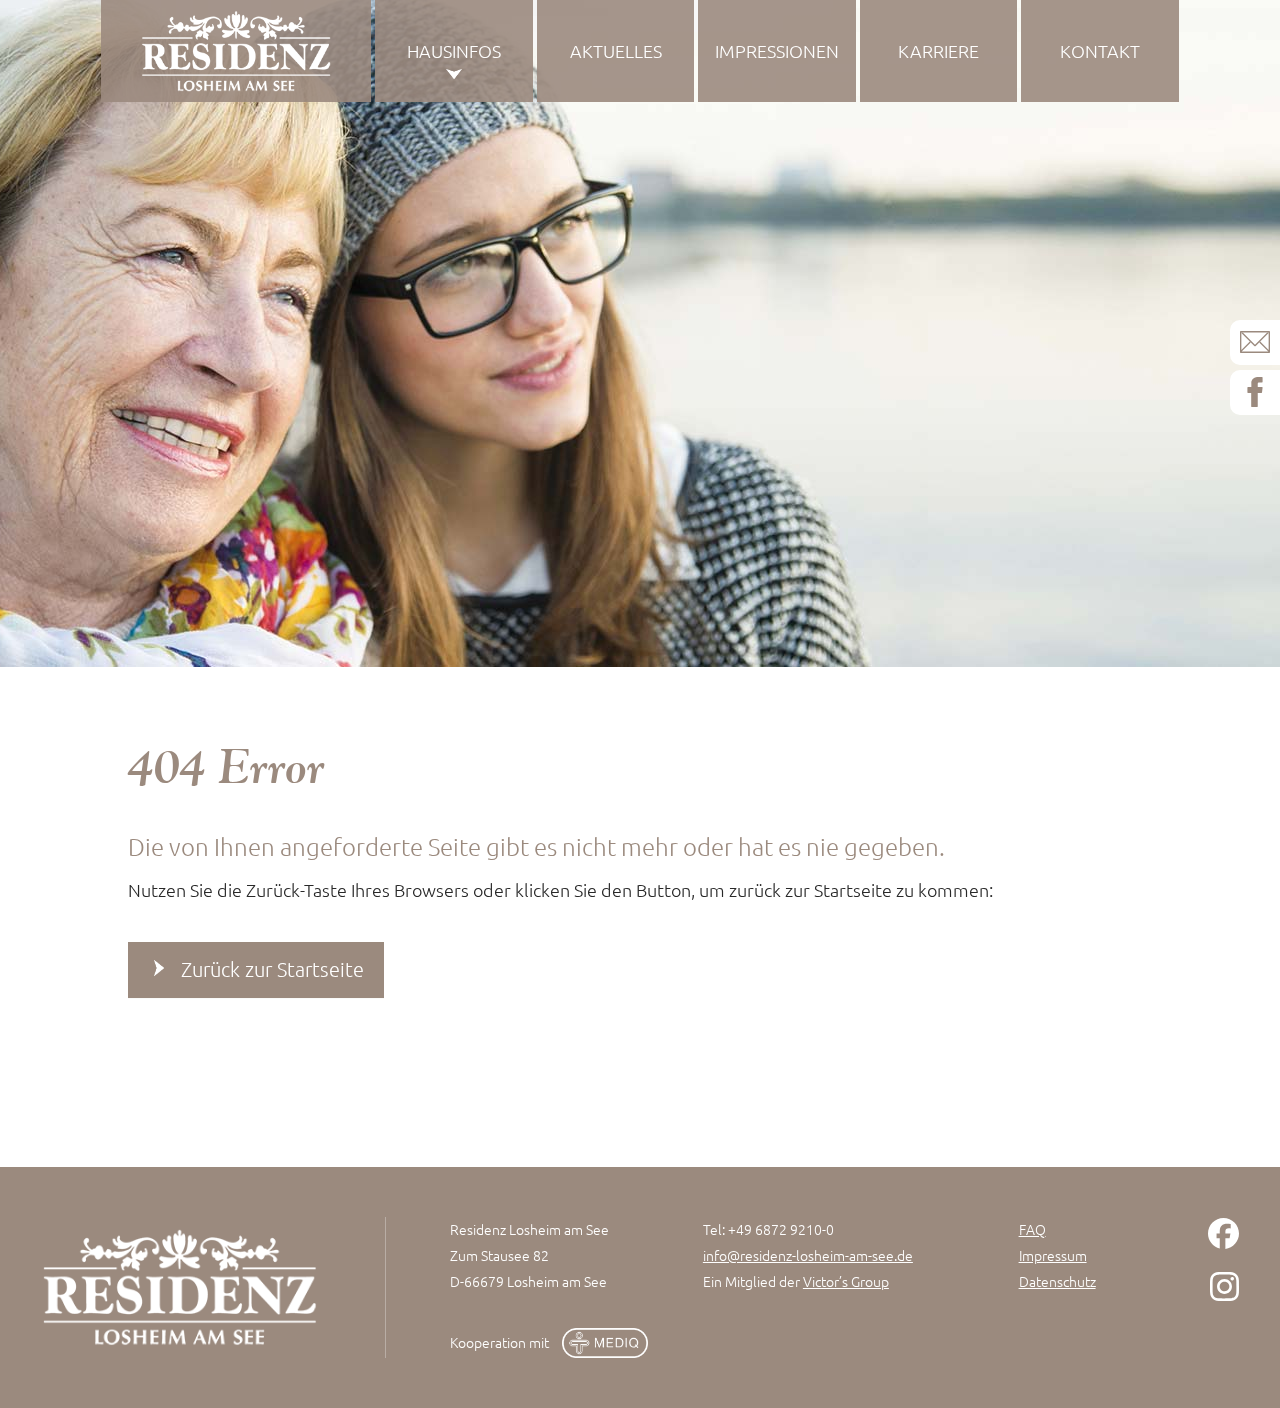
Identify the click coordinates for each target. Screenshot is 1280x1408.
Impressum (1053, 1255)
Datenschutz (1057, 1281)
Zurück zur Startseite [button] (272, 969)
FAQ (1032, 1229)
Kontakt (1100, 50)
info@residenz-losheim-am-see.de (808, 1255)
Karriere (938, 50)
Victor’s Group (846, 1281)
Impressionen (777, 50)
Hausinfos (454, 50)
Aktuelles (616, 50)
